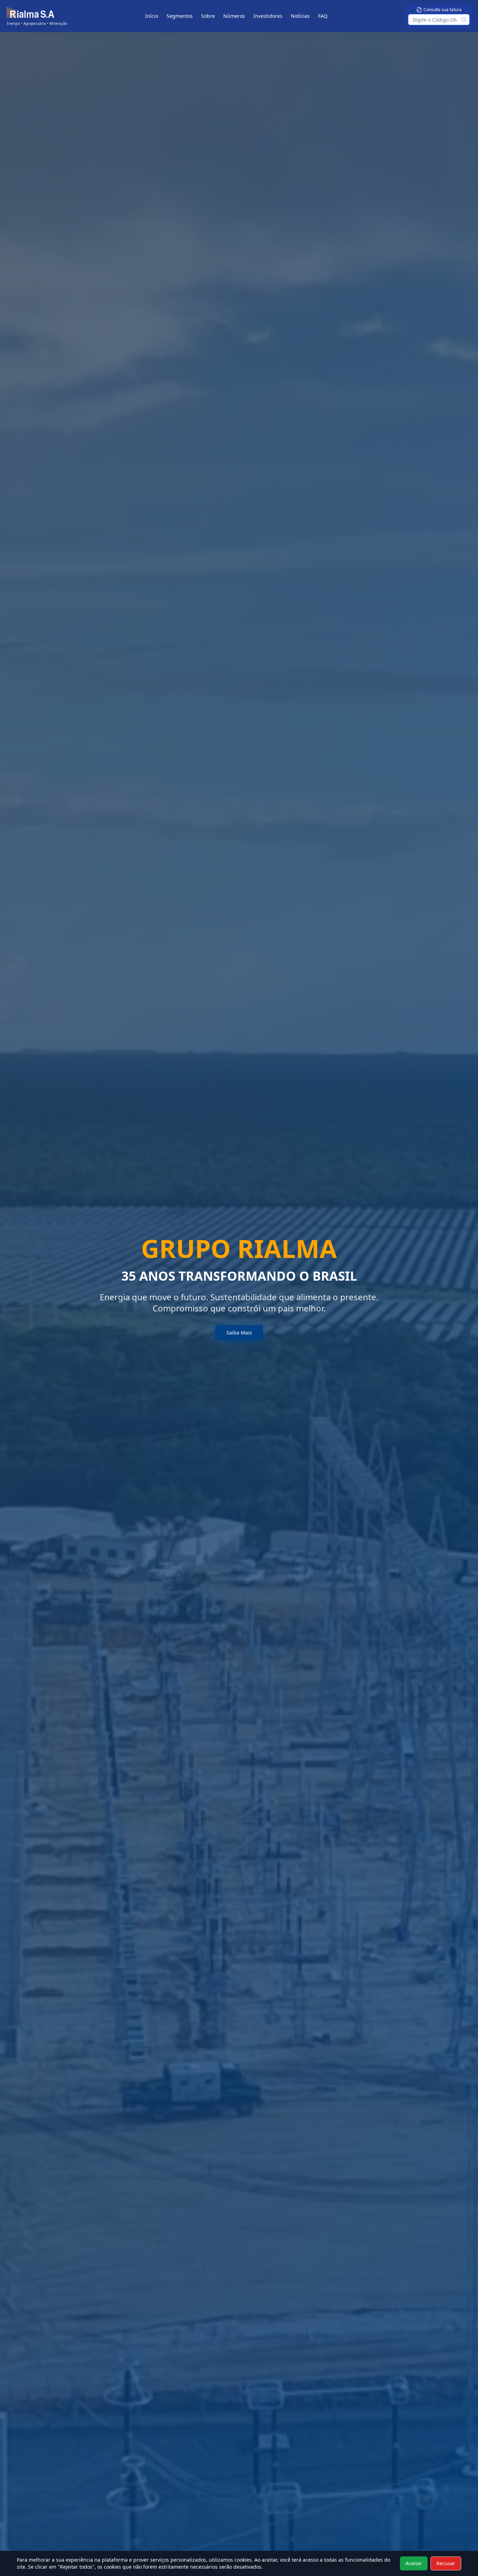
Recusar (446, 2563)
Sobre (208, 16)
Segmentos (180, 16)
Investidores (268, 16)
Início (152, 16)
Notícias (300, 16)
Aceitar (414, 2563)
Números (234, 16)
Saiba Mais (239, 1333)
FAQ (323, 16)
